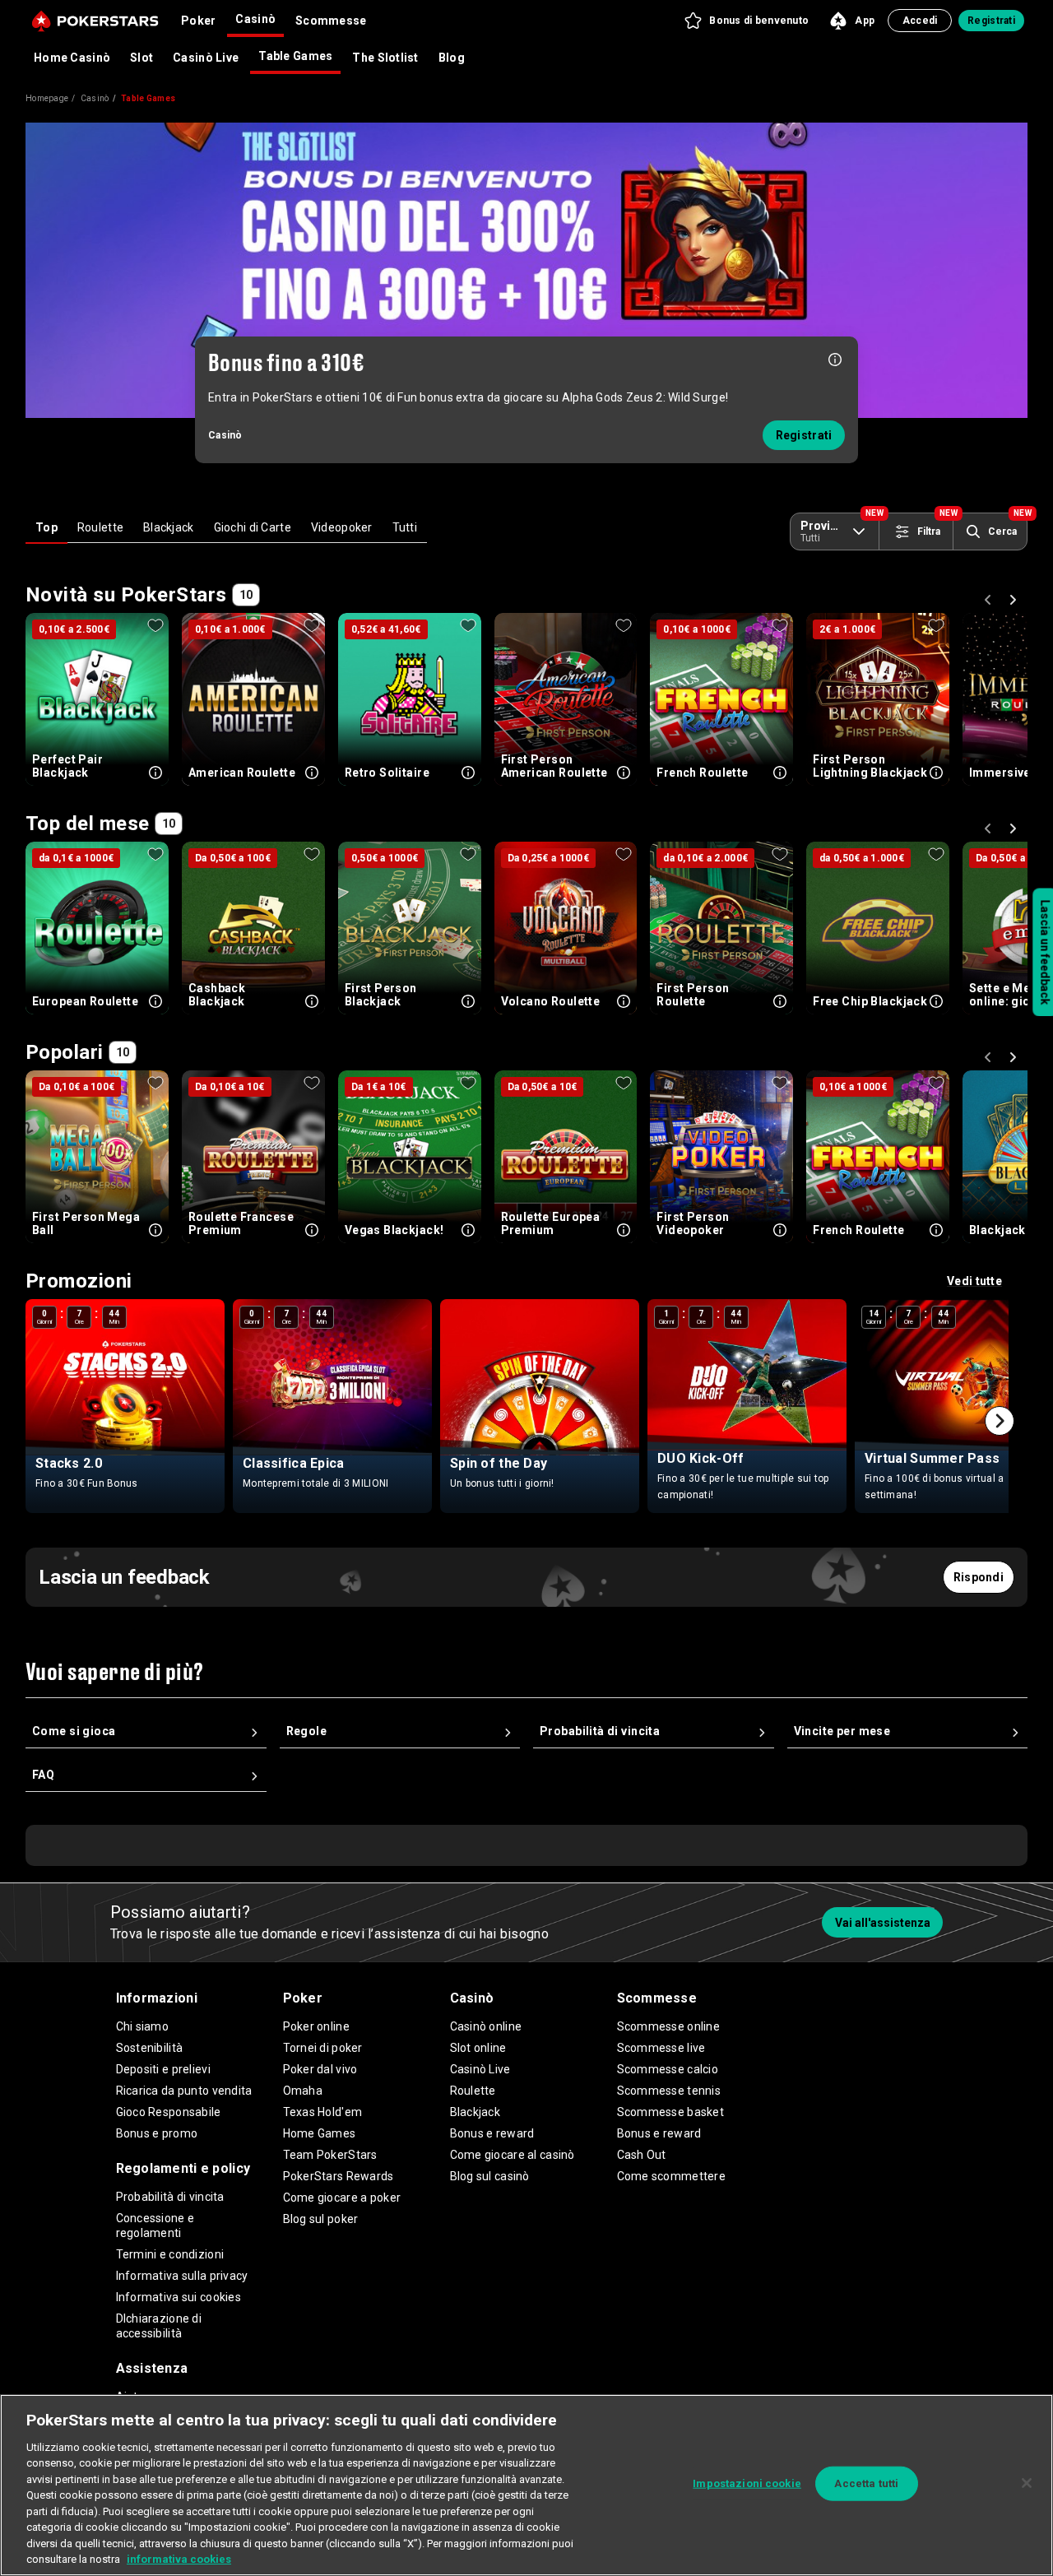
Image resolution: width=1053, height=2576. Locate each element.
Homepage (47, 98)
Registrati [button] (991, 21)
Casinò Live (206, 58)
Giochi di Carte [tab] (253, 527)
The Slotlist (385, 58)
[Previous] (990, 602)
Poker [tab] (198, 21)
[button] (746, 21)
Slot (141, 58)
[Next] (1015, 602)
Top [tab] (46, 527)
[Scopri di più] (835, 358)
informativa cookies (179, 2559)
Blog (452, 58)
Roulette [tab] (100, 527)
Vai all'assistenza (883, 1923)
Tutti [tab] (405, 527)
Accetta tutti (866, 2483)
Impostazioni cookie (747, 2483)
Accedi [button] (920, 21)
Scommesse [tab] (331, 21)
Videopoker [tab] (342, 527)
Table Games (295, 56)
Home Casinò (72, 58)
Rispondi (979, 1577)
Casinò (95, 98)
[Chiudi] (1027, 2483)
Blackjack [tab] (169, 527)
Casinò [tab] (255, 19)
